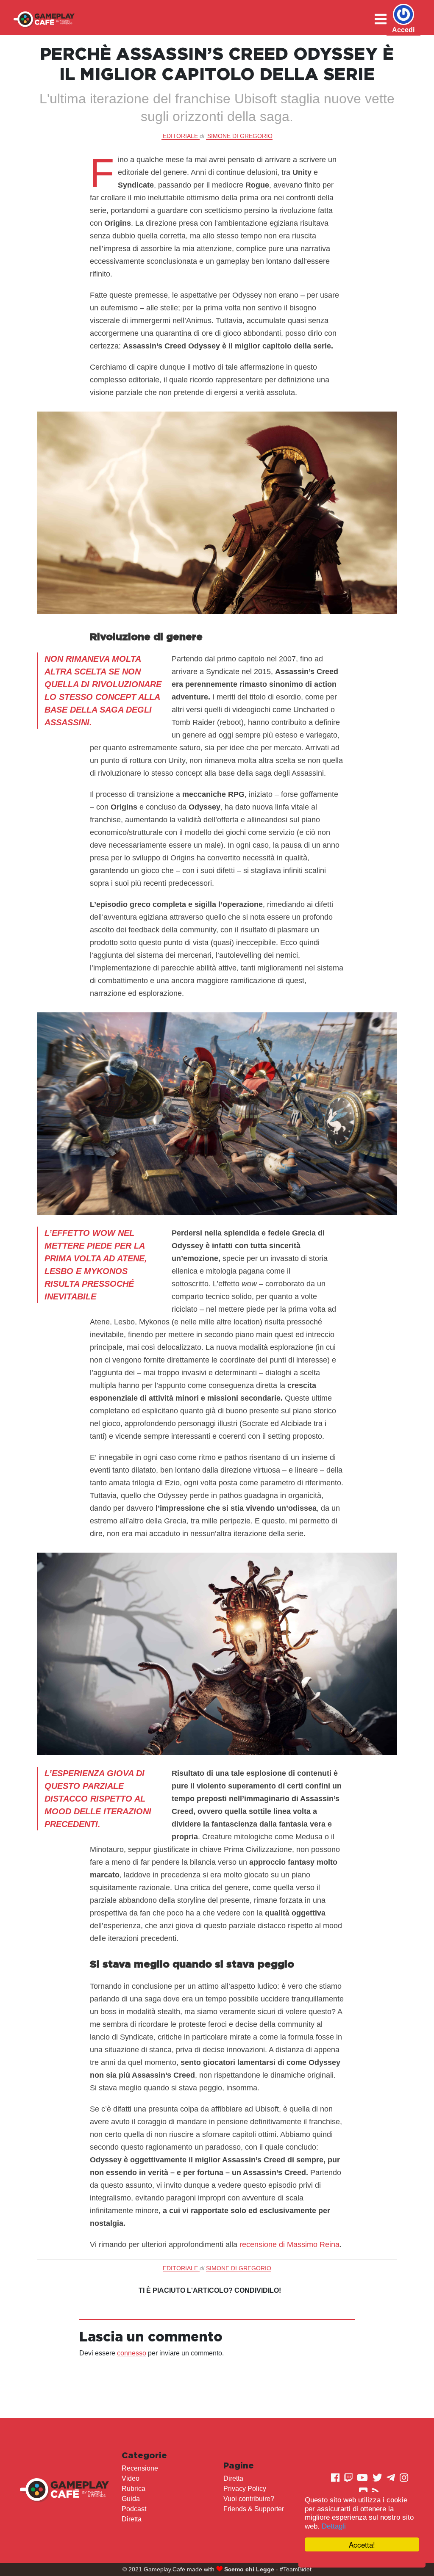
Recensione (140, 2468)
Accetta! (362, 2544)
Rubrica (134, 2489)
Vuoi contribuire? (249, 2499)
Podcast (134, 2509)
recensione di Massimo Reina (289, 2244)
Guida (131, 2499)
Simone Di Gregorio (240, 136)
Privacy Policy (245, 2489)
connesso (132, 2353)
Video (131, 2478)
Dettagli (334, 2526)
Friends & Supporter (254, 2509)
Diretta (132, 2519)
